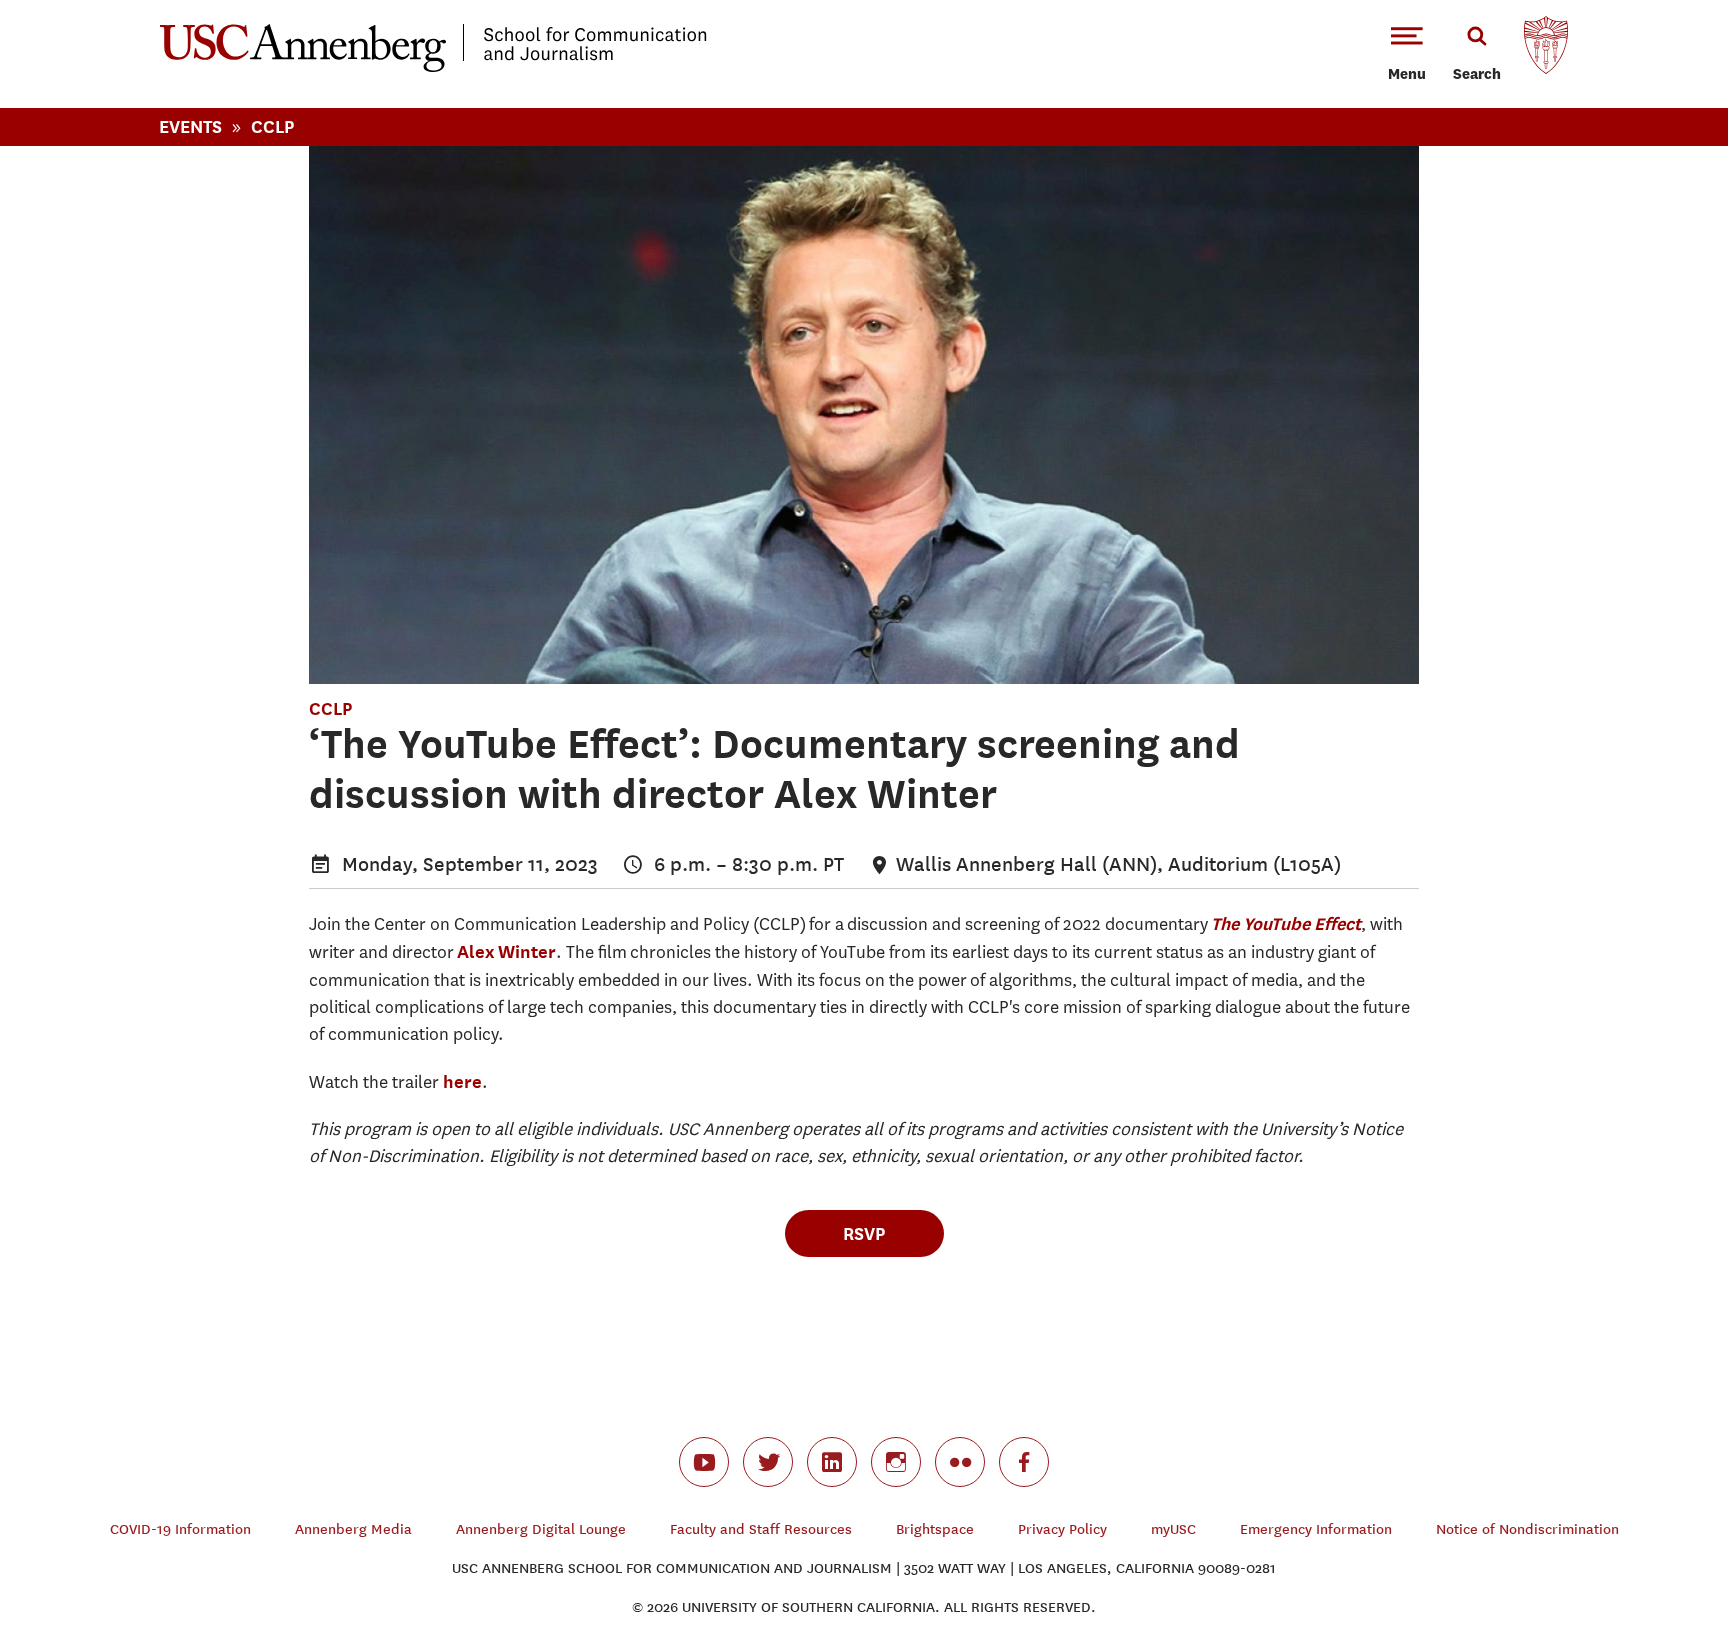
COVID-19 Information (180, 1529)
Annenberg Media (353, 1529)
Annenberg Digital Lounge (541, 1529)
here (462, 1081)
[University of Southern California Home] (1546, 50)
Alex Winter (506, 951)
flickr (960, 1462)
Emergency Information (1316, 1529)
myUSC (1173, 1529)
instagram (896, 1462)
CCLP (330, 708)
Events (190, 126)
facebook (1024, 1462)
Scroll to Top (1642, 1549)
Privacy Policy (1062, 1529)
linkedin (832, 1462)
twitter (768, 1462)
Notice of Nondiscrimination (1527, 1529)
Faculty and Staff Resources (761, 1529)
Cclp (272, 126)
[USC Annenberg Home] (433, 68)
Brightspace (935, 1529)
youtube (704, 1462)
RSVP (864, 1233)
